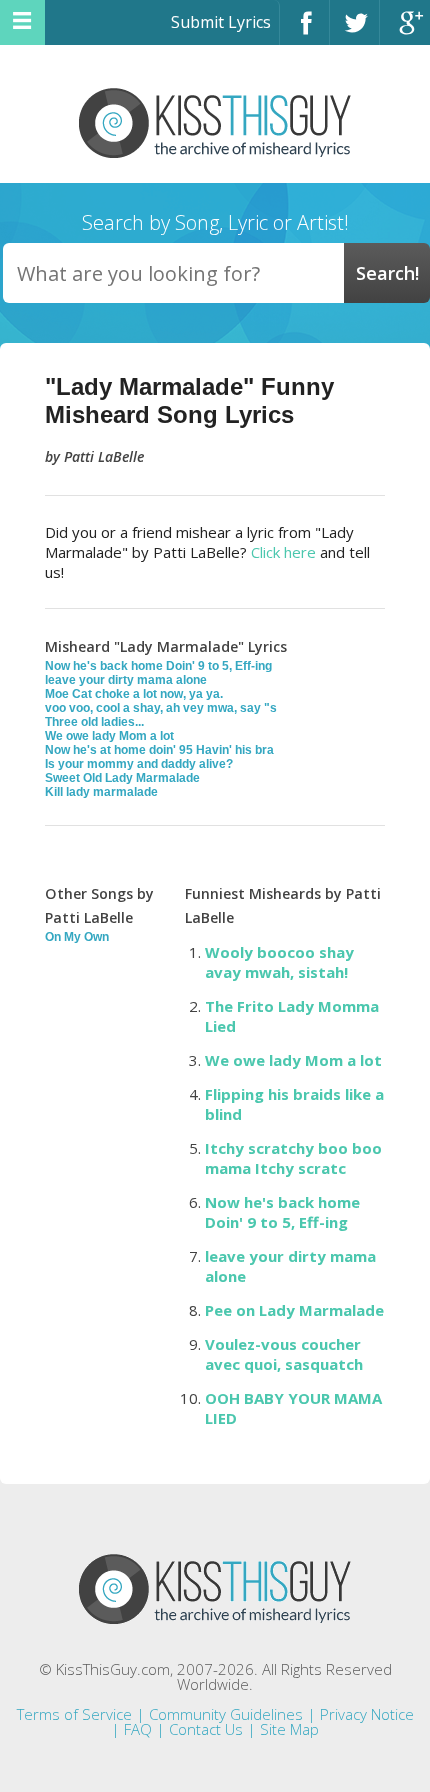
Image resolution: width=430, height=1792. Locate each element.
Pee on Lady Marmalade (294, 1310)
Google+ (405, 31)
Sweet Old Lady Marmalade (122, 778)
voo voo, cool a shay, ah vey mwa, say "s (161, 708)
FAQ (138, 1729)
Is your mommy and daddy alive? (139, 764)
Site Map (289, 1729)
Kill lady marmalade (101, 792)
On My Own (77, 937)
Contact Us (206, 1729)
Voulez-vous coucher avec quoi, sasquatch (284, 1354)
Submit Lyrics (221, 22)
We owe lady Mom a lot (109, 736)
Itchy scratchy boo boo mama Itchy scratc (293, 1158)
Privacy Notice (367, 1714)
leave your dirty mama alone (126, 680)
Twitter (354, 31)
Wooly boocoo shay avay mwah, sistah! (279, 962)
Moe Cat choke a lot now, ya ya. (134, 694)
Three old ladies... (94, 722)
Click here (283, 552)
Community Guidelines (226, 1714)
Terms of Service (74, 1714)
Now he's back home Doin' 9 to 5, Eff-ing (158, 666)
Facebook (304, 31)
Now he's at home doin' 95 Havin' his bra (159, 750)
